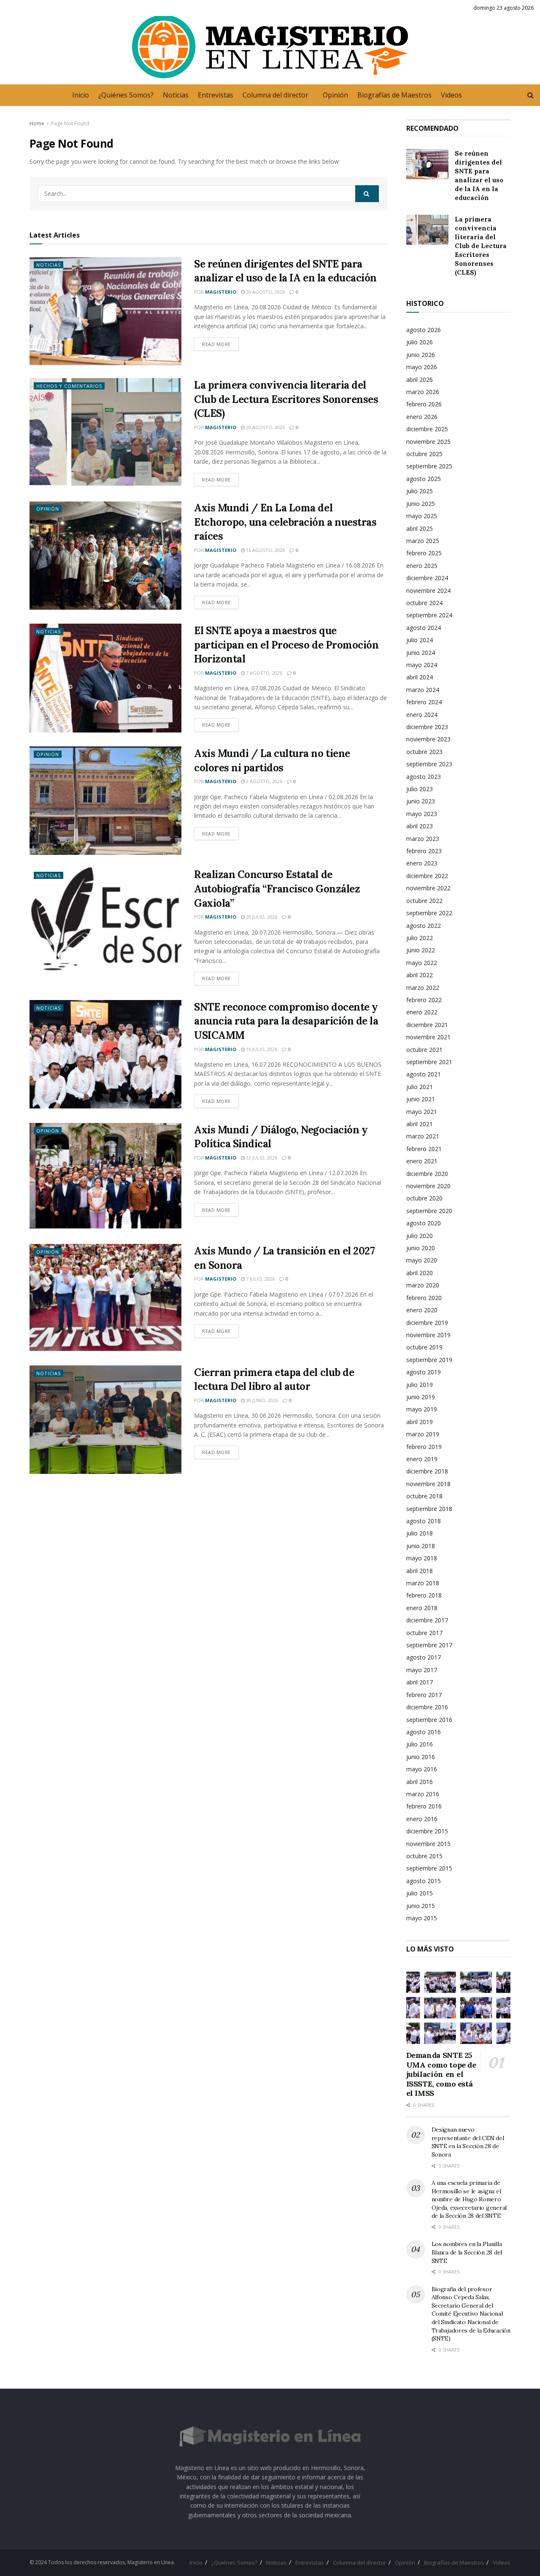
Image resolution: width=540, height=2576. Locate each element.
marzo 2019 (423, 1434)
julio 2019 (420, 1385)
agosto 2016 (424, 1732)
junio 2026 (421, 355)
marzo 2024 (423, 690)
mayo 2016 (422, 1769)
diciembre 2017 (427, 1620)
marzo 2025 (423, 541)
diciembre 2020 (427, 1174)
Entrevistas (216, 95)
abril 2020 (420, 1273)
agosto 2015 (424, 1881)
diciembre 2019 (427, 1323)
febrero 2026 (424, 404)
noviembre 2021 (428, 1037)
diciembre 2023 (427, 727)
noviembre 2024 (428, 591)
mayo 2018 (422, 1558)
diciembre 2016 (427, 1707)
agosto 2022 (424, 926)
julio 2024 (420, 640)
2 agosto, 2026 (263, 781)
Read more (216, 344)
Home (37, 123)
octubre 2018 (424, 1496)
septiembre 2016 (429, 1720)
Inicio (81, 95)
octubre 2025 (424, 454)
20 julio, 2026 (261, 917)
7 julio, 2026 (260, 1279)
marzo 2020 (423, 1285)
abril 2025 (420, 528)
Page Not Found (70, 123)
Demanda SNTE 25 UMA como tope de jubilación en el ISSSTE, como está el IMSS (441, 2074)
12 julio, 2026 (261, 1158)
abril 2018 (420, 1571)
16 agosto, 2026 (265, 550)
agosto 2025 (424, 479)
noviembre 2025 (428, 442)
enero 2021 (422, 1161)
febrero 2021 (424, 1149)
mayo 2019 (422, 1409)
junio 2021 (421, 1099)
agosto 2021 (424, 1074)
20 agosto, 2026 (265, 292)
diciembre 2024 (427, 578)
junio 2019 (421, 1397)
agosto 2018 (424, 1521)
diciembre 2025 (427, 429)
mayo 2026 (422, 367)
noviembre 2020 (428, 1186)
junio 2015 (421, 1906)
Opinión (335, 95)
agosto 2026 (424, 330)
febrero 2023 (424, 851)
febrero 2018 (424, 1595)
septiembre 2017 (429, 1645)
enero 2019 (422, 1459)
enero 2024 (422, 715)
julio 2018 (420, 1533)
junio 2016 (421, 1757)
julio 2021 (420, 1087)
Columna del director (275, 95)
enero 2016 (422, 1819)
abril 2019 (420, 1422)
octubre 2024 (424, 603)
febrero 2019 (424, 1447)
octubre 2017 (424, 1633)
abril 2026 (420, 380)
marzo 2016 (423, 1794)
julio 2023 (420, 789)
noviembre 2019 (428, 1335)
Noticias (176, 95)
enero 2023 (422, 863)
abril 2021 (420, 1124)
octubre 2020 (424, 1198)
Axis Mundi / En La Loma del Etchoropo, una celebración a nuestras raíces (285, 522)
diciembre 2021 (427, 1025)
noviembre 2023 (428, 739)
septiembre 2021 (429, 1062)
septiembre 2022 (429, 913)
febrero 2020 (424, 1298)
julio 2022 (420, 938)
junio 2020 (421, 1248)
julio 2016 (420, 1744)
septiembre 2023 (429, 764)
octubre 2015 (424, 1856)
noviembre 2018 (428, 1484)
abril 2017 (420, 1682)
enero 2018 (422, 1608)
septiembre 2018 (429, 1509)
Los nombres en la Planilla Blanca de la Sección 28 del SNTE (467, 2252)
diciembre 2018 (427, 1471)
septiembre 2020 (429, 1211)
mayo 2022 (422, 963)
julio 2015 (420, 1893)
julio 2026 (420, 342)
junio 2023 (421, 801)
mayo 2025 (422, 516)
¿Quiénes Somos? (126, 95)
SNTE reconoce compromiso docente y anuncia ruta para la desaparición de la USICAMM (286, 1021)
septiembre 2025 (429, 466)
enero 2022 (422, 1012)
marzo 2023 (423, 839)
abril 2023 (420, 826)
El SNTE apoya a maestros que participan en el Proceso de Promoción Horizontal (286, 645)
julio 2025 (420, 491)
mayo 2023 (422, 814)
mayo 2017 (422, 1670)
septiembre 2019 (429, 1360)
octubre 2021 (424, 1050)
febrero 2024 (424, 702)
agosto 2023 (424, 777)
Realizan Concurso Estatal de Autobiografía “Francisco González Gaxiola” (277, 889)
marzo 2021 (423, 1136)
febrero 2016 (424, 1806)
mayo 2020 (422, 1260)
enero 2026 (422, 417)
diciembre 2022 (427, 876)
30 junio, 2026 (261, 1400)
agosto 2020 (424, 1223)
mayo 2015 (422, 1918)
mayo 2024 (422, 665)
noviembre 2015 (428, 1844)
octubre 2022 (424, 901)
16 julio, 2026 (261, 1049)
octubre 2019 (424, 1347)
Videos (451, 95)
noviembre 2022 (428, 888)
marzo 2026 (423, 392)
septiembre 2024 (429, 615)
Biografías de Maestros (394, 95)
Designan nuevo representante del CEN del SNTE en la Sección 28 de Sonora (468, 2142)
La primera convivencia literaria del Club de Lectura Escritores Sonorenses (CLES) (286, 399)
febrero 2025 (424, 553)
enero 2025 (422, 566)
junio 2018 (421, 1546)
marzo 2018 (423, 1583)
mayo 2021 (422, 1112)
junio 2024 (421, 653)
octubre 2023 (424, 752)
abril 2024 (420, 677)
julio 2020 (420, 1236)
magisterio (221, 292)
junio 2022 (421, 950)
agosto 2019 (424, 1372)
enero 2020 (422, 1310)
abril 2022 (420, 975)
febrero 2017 (424, 1695)
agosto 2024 (424, 628)
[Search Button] (367, 194)
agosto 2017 (424, 1657)
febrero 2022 (424, 1000)
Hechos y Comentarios (69, 386)
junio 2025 (421, 504)
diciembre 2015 (427, 1831)
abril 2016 (420, 1782)
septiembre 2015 (429, 1868)
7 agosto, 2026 (263, 673)
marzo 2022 (423, 988)
